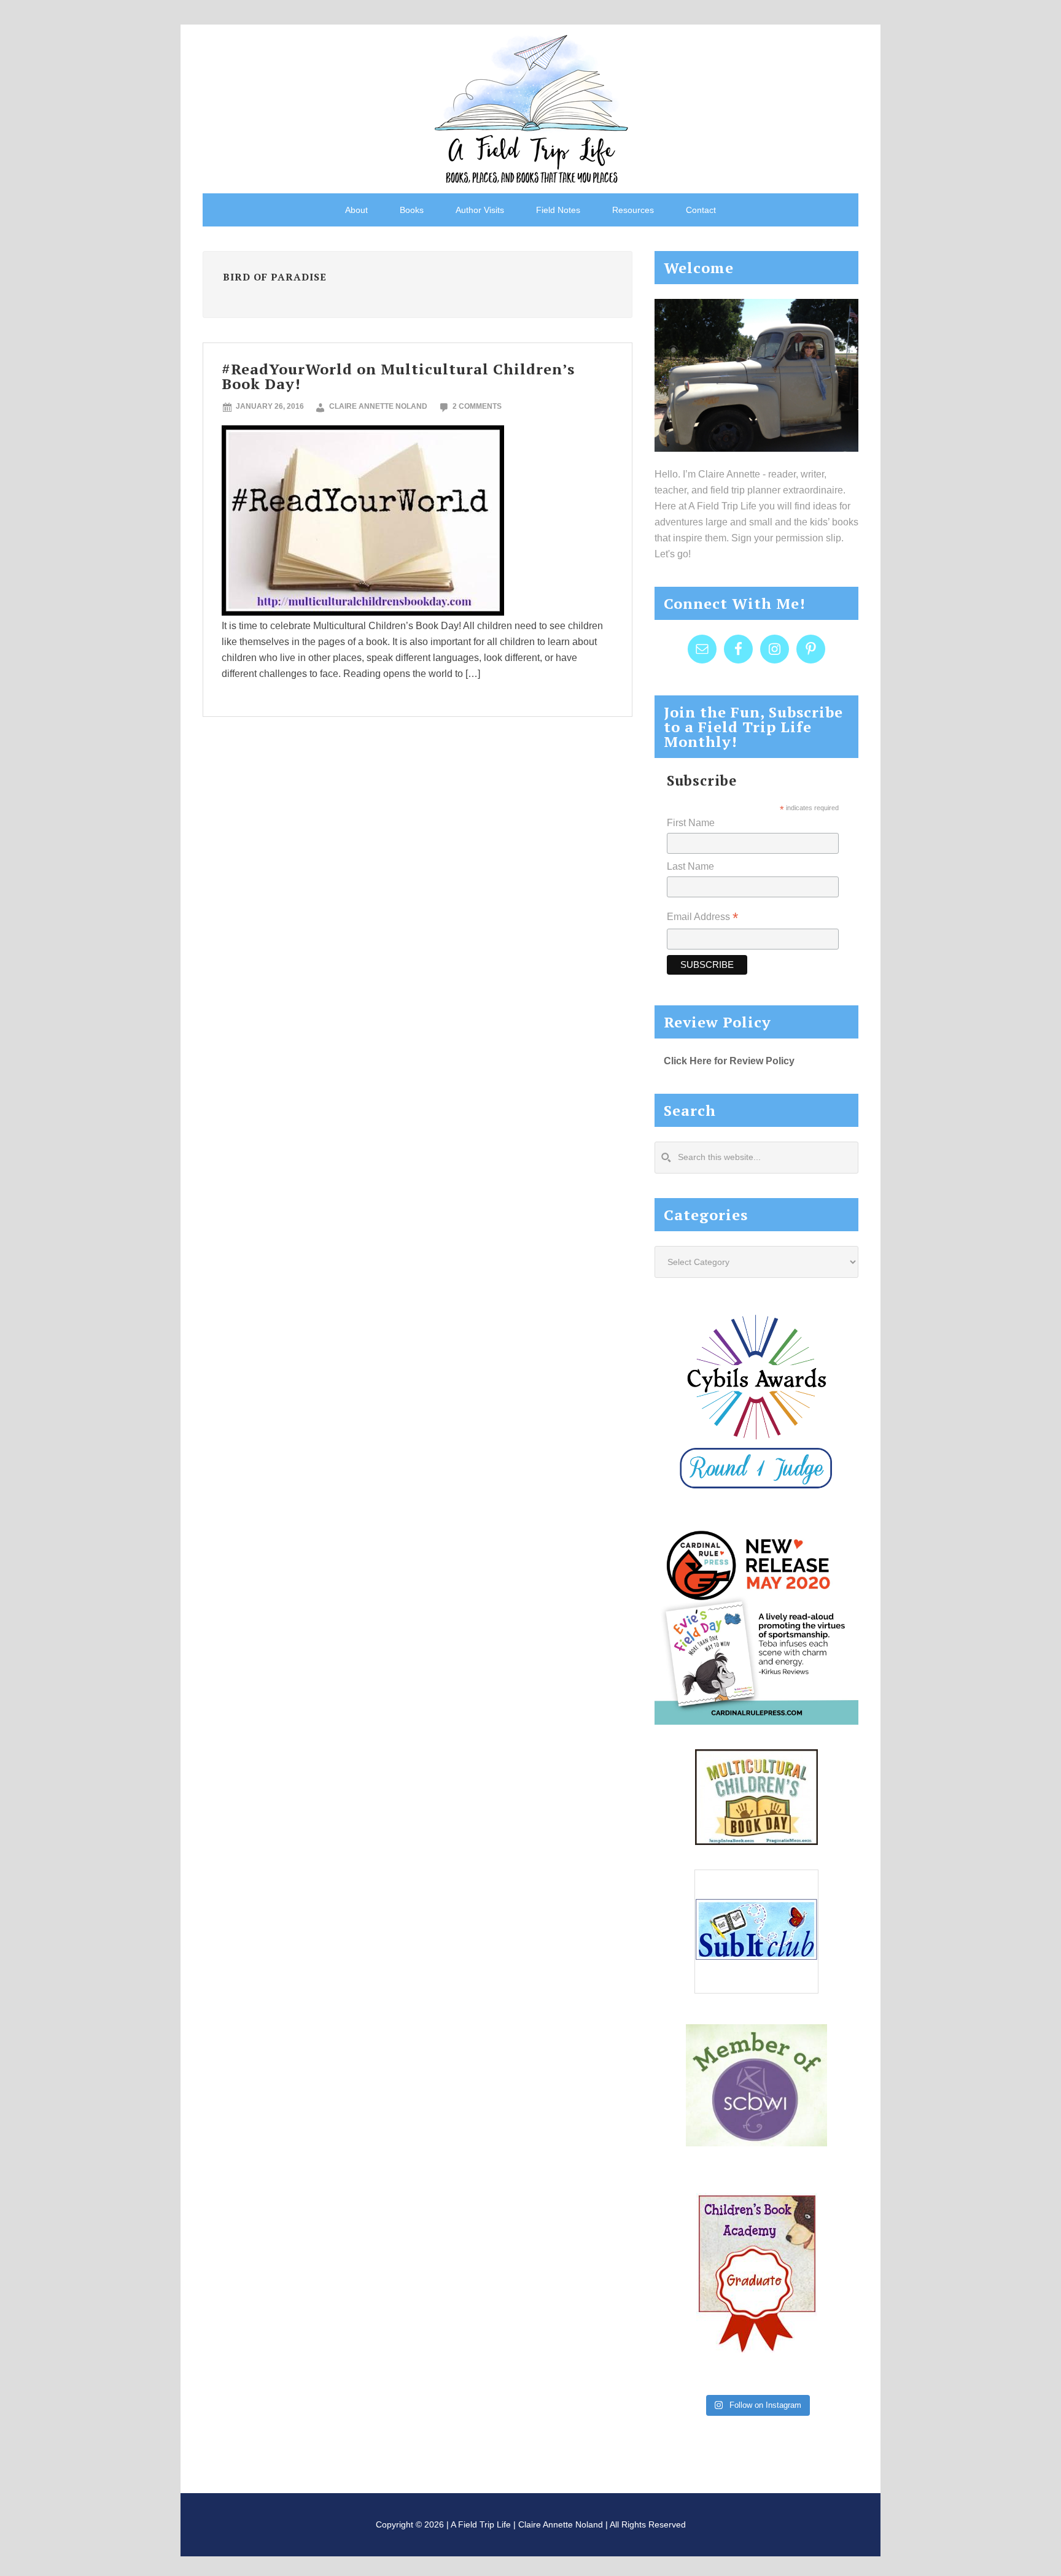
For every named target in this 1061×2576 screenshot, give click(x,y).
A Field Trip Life (530, 107)
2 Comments (477, 406)
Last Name (690, 866)
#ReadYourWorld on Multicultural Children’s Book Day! (398, 376)
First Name (691, 823)
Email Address (702, 918)
